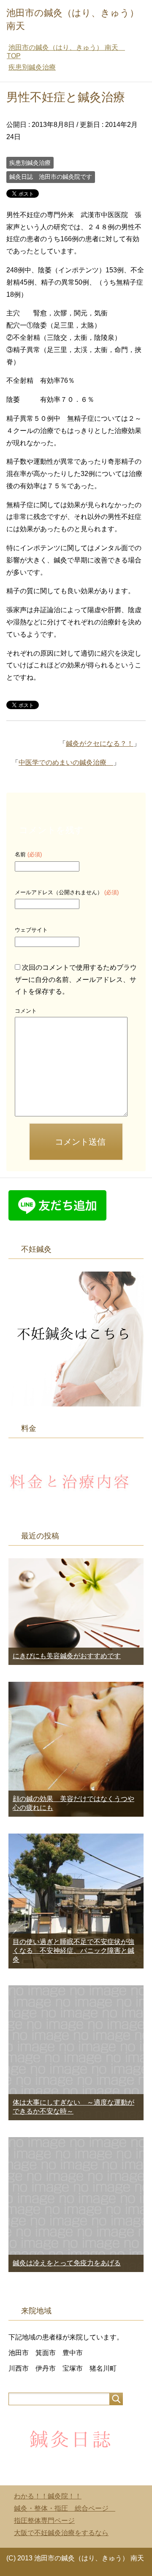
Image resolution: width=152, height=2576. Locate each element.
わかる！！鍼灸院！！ (48, 2496)
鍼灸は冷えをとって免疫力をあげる (67, 2263)
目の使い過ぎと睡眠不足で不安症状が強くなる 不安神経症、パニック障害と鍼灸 (73, 1951)
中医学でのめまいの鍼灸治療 (66, 762)
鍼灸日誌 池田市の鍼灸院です (51, 177)
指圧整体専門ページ (44, 2521)
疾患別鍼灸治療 (30, 163)
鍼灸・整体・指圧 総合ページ (65, 2508)
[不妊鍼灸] (76, 1402)
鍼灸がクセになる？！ (100, 743)
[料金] (72, 1510)
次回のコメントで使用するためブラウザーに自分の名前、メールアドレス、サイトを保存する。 (76, 980)
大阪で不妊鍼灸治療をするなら (61, 2533)
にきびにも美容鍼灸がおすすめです (67, 1656)
